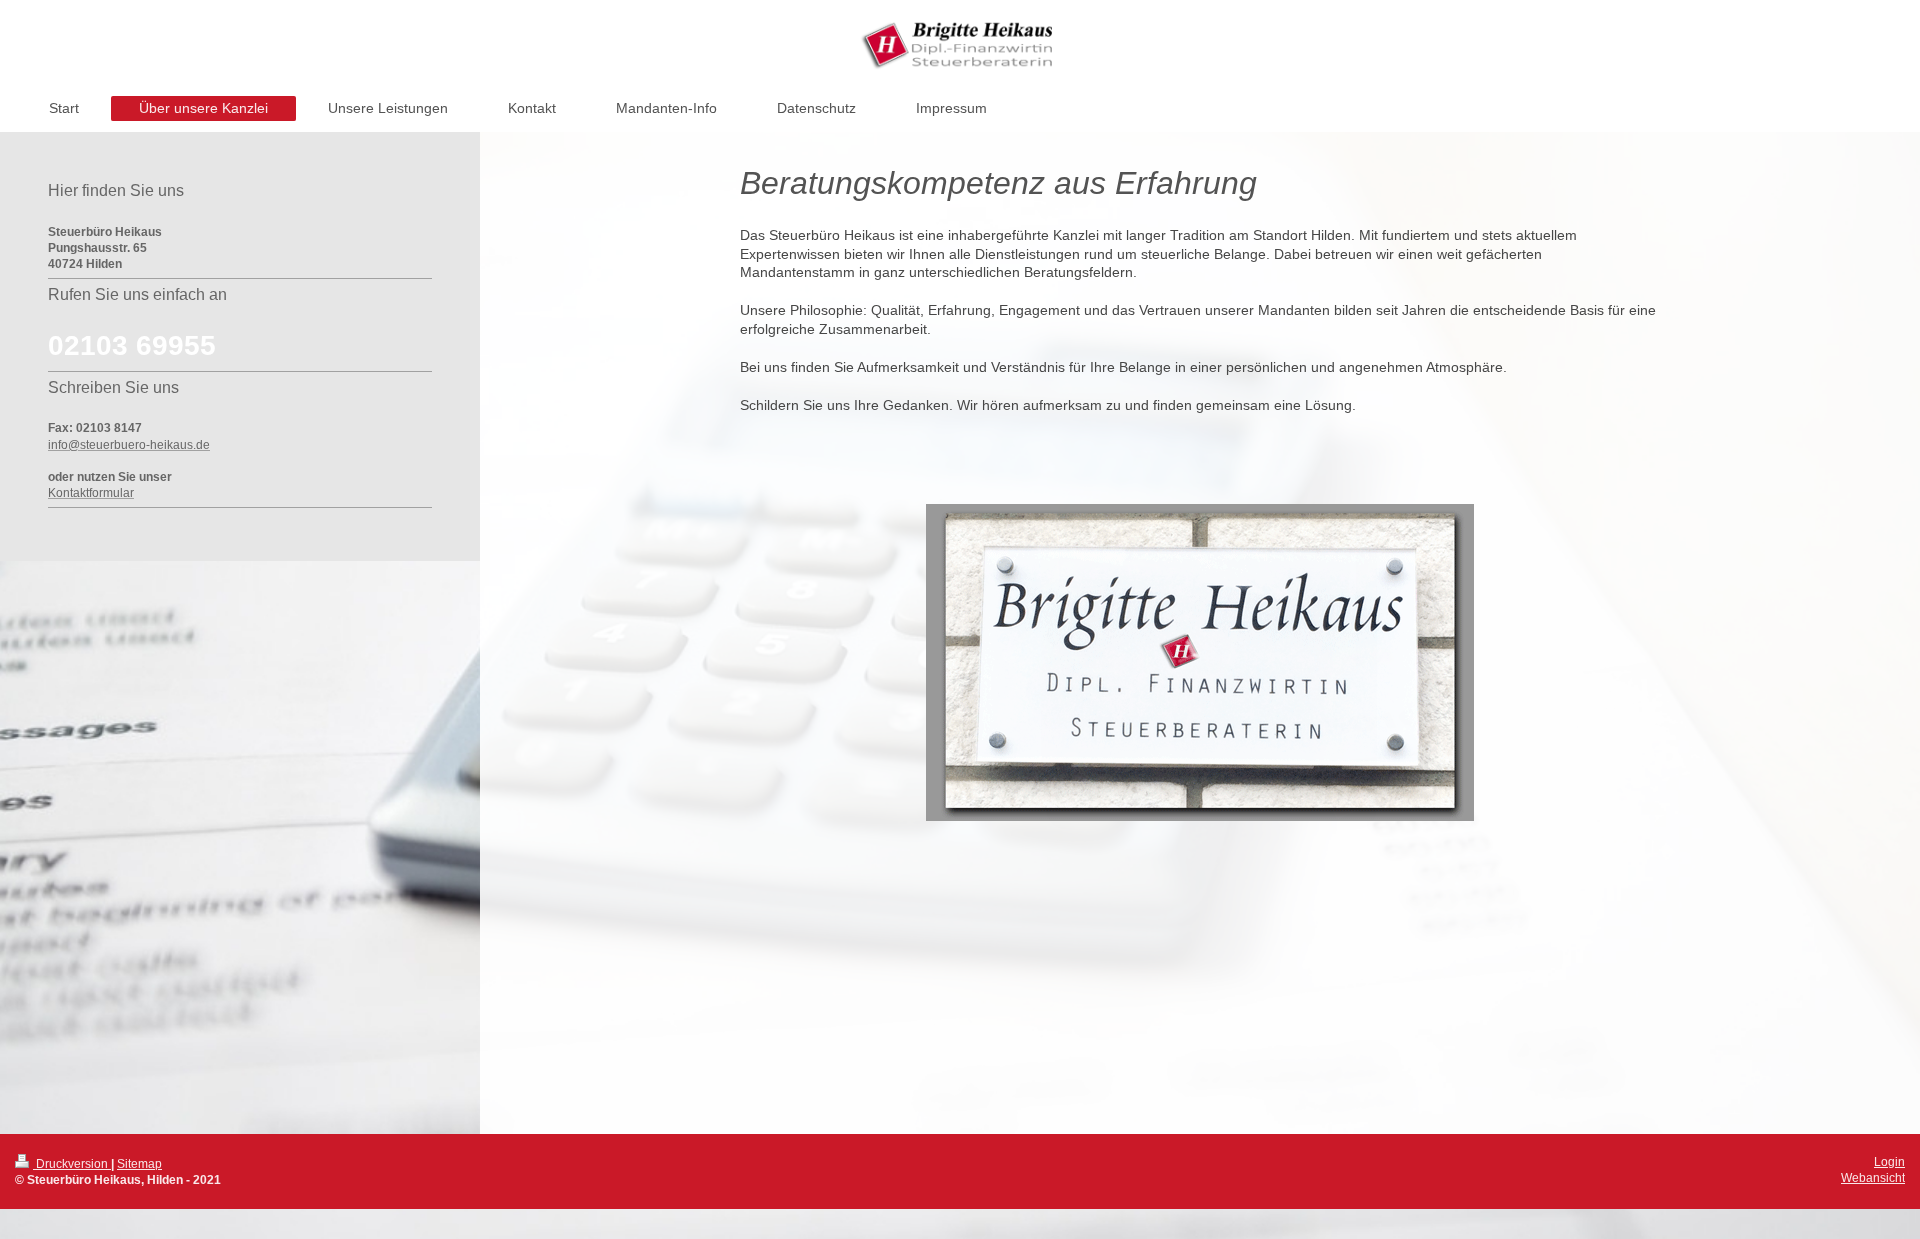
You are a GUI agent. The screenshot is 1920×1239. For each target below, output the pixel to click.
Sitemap (139, 1164)
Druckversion (72, 1164)
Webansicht (1873, 1178)
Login (1889, 1162)
